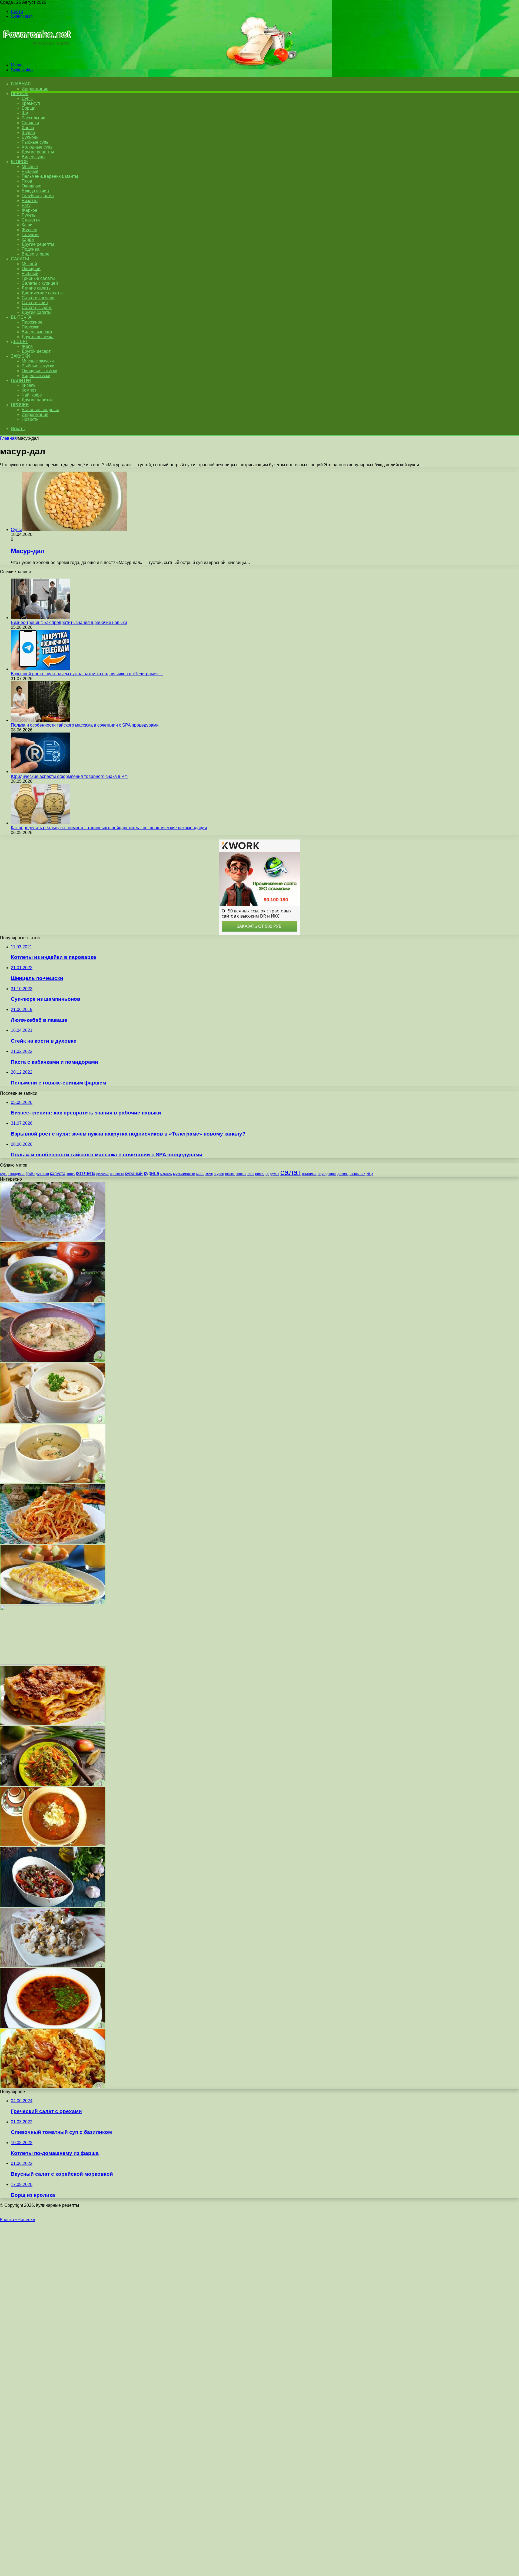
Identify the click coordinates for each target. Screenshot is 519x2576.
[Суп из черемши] (53, 1300)
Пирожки (31, 327)
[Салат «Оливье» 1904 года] (44, 1663)
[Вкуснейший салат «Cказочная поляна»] (53, 1240)
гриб (30, 1173)
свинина (309, 1174)
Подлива (31, 249)
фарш (331, 1174)
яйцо (370, 1174)
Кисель (29, 385)
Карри (28, 239)
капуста (58, 1173)
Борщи (29, 108)
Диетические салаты (42, 293)
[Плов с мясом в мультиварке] (53, 2087)
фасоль (343, 1174)
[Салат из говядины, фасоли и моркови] (53, 1905)
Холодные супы (38, 147)
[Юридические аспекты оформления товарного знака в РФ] (41, 772)
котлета (85, 1173)
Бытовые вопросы (40, 410)
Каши (27, 225)
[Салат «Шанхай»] (53, 1966)
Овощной (31, 269)
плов (250, 1174)
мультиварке (184, 1174)
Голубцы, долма (38, 196)
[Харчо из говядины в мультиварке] (53, 2026)
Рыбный (30, 273)
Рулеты (29, 215)
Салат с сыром (37, 308)
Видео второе (36, 254)
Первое (20, 94)
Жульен (29, 230)
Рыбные (30, 171)
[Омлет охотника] (53, 1603)
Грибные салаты (38, 278)
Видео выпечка (37, 332)
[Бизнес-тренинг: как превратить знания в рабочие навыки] (41, 618)
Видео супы (34, 157)
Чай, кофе (32, 395)
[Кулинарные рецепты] (36, 56)
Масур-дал (28, 551)
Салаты (20, 259)
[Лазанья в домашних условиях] (53, 1724)
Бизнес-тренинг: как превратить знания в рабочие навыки (69, 622)
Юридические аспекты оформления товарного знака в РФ (69, 776)
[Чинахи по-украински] (53, 1845)
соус (322, 1174)
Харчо (28, 128)
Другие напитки (37, 400)
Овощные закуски (39, 371)
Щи (25, 113)
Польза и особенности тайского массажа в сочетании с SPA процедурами (85, 725)
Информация (35, 89)
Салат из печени (38, 298)
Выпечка (21, 317)
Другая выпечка (38, 337)
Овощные (31, 186)
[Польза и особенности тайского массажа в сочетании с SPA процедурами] (41, 720)
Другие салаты (36, 312)
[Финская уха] (53, 1361)
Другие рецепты (38, 152)
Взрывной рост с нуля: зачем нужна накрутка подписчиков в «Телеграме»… (87, 674)
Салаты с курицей (40, 283)
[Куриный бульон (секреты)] (53, 1482)
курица (152, 1173)
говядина (16, 1174)
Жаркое (29, 210)
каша (71, 1174)
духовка (42, 1174)
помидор (262, 1174)
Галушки (30, 235)
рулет (275, 1174)
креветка (117, 1174)
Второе (19, 162)
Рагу (26, 205)
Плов (27, 181)
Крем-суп (31, 103)
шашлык (357, 1174)
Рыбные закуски (38, 366)
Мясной (29, 264)
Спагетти (31, 220)
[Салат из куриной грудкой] (53, 1542)
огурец (219, 1174)
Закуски (20, 356)
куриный (134, 1173)
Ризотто (30, 201)
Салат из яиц (35, 303)
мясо (200, 1174)
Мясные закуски (38, 361)
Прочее (20, 405)
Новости (30, 419)
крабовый (103, 1174)
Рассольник (33, 118)
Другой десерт (36, 351)
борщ (4, 1174)
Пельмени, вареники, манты (50, 176)
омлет (230, 1174)
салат (291, 1172)
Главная (8, 438)
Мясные (30, 167)
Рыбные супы (36, 142)
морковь (166, 1174)
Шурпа (28, 132)
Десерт (19, 342)
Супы (27, 98)
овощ (209, 1174)
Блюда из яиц (35, 191)
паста (241, 1174)
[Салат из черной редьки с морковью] (53, 1784)
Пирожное (32, 322)
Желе (27, 346)
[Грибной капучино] (53, 1421)
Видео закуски (36, 376)
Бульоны (31, 137)
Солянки (30, 123)
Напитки (21, 380)
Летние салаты (37, 288)
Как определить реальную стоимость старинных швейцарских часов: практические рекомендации (109, 828)
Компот (29, 390)
